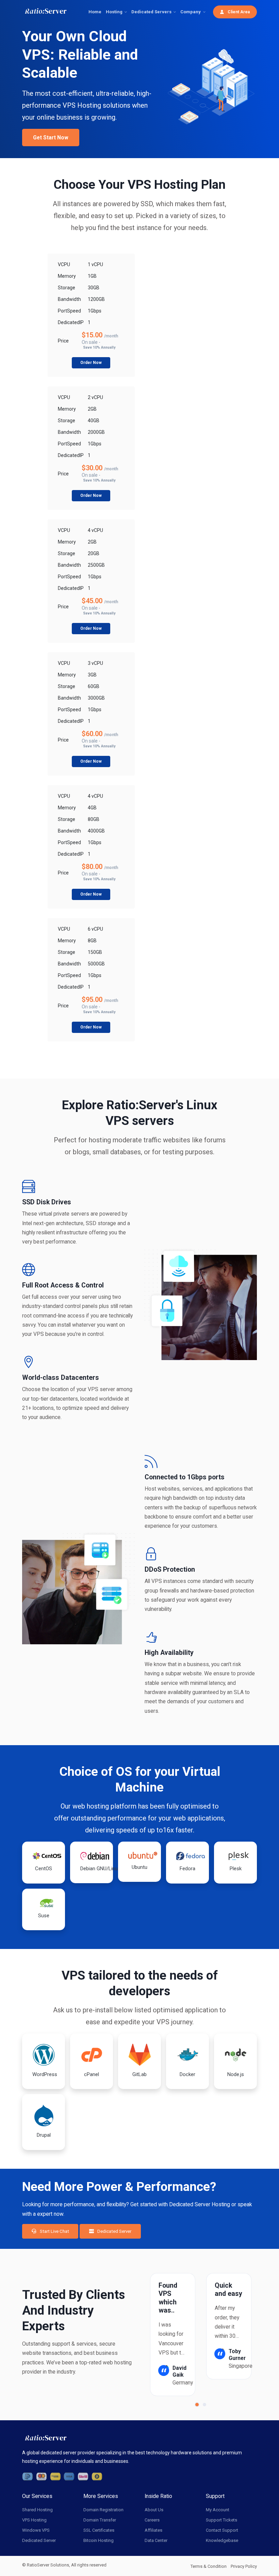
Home (95, 12)
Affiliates (153, 2530)
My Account (218, 2510)
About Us (154, 2510)
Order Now (91, 363)
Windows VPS (36, 2530)
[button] (197, 2405)
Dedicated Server (114, 2231)
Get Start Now (51, 138)
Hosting (114, 12)
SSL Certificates (99, 2530)
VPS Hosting (34, 2520)
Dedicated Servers (151, 12)
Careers (152, 2520)
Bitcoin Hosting (99, 2540)
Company (191, 12)
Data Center (156, 2540)
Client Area (238, 12)
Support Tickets (221, 2520)
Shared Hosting (37, 2510)
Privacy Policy (244, 2566)
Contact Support (222, 2530)
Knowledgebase (222, 2540)
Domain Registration (103, 2510)
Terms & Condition (209, 2566)
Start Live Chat (54, 2231)
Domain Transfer (100, 2520)
